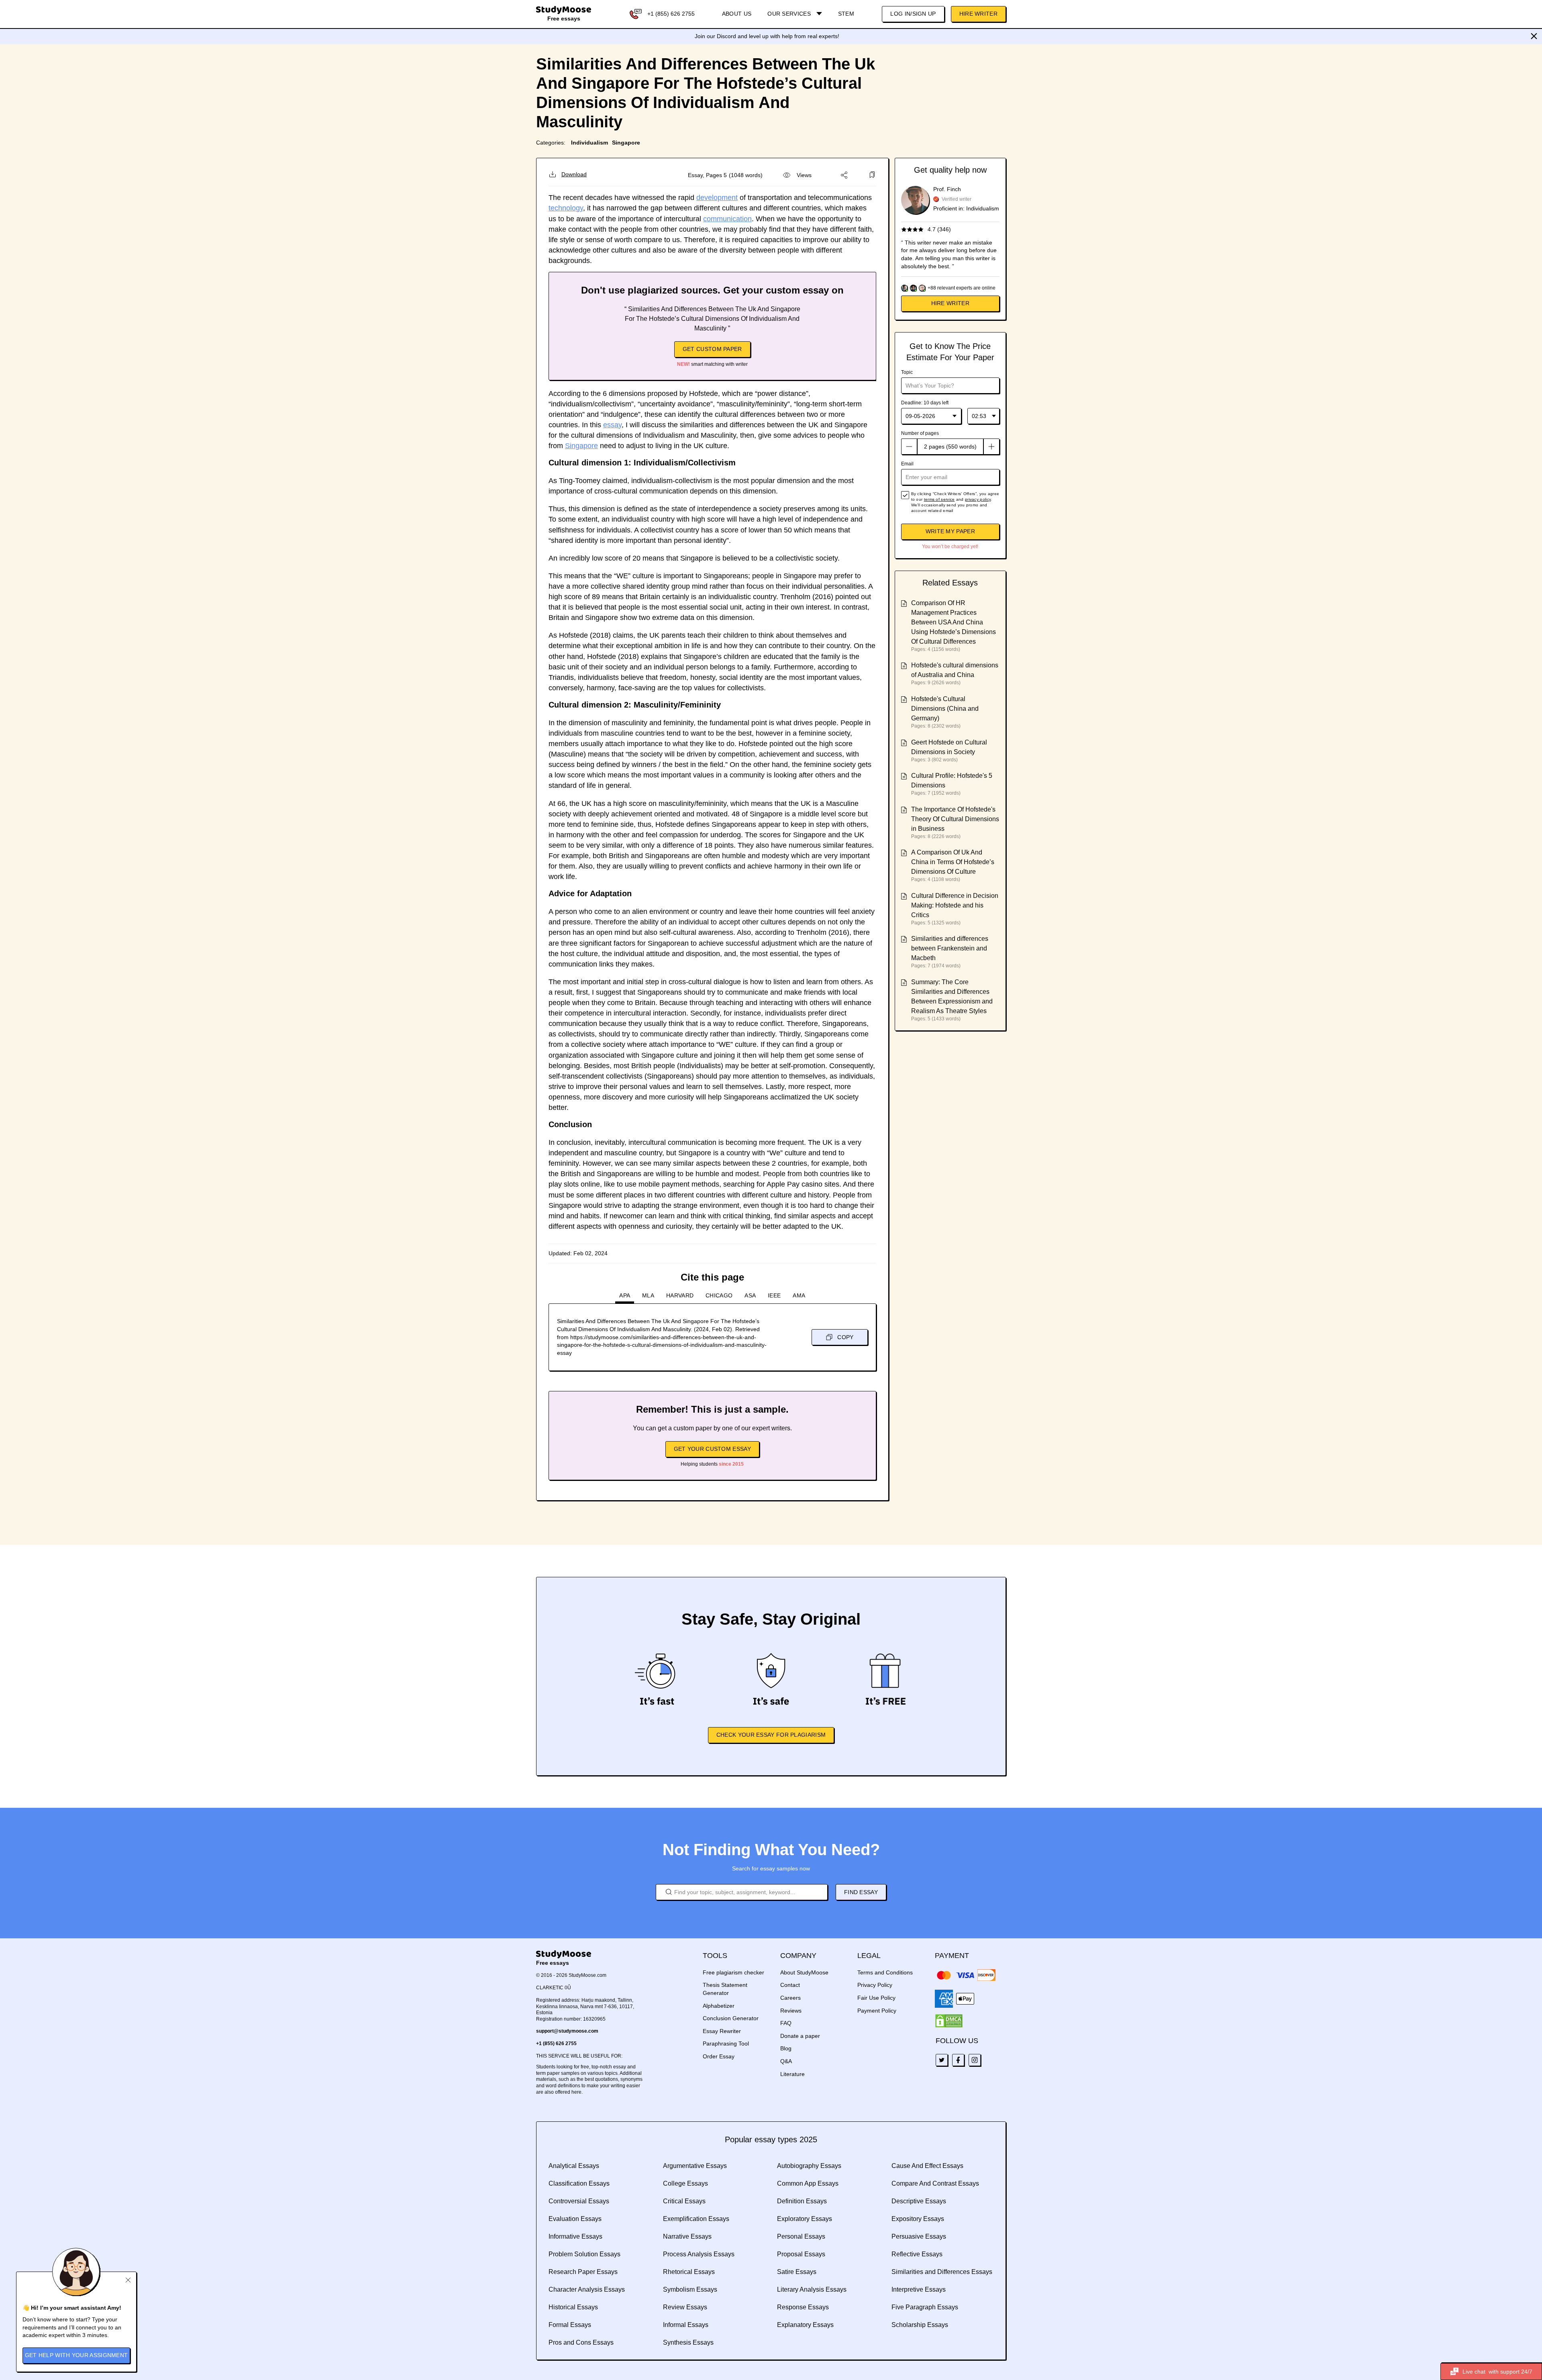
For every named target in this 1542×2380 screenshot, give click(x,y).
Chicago (719, 1295)
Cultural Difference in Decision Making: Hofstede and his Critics (955, 905)
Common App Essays (808, 2183)
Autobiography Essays (809, 2166)
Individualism (589, 143)
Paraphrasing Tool (726, 2043)
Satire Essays (797, 2272)
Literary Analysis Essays (812, 2289)
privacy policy (978, 499)
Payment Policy (877, 2011)
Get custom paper (712, 349)
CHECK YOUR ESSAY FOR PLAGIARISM (771, 1735)
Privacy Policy (875, 1985)
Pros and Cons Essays (581, 2342)
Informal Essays (686, 2325)
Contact (790, 1985)
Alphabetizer (719, 2006)
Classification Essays (579, 2183)
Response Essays (803, 2307)
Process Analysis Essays (699, 2254)
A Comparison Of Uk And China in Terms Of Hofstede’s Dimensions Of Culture (953, 862)
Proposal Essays (801, 2254)
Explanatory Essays (805, 2325)
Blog (786, 2048)
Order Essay (719, 2056)
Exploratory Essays (805, 2219)
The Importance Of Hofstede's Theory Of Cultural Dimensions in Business (955, 819)
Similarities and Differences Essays (942, 2272)
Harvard (680, 1295)
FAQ (786, 2023)
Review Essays (685, 2307)
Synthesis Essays (688, 2342)
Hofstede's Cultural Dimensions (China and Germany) (945, 709)
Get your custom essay (712, 1449)
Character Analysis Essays (587, 2289)
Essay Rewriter (722, 2031)
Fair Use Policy (876, 1998)
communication (727, 219)
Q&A (786, 2061)
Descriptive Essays (919, 2201)
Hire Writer (978, 14)
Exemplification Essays (696, 2219)
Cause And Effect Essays (927, 2166)
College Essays (685, 2183)
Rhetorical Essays (689, 2272)
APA (625, 1295)
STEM (846, 14)
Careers (790, 1998)
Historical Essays (573, 2307)
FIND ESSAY (861, 1892)
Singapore (626, 143)
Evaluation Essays (575, 2219)
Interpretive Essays (919, 2289)
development (717, 198)
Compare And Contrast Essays (935, 2183)
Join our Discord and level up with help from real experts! (767, 36)
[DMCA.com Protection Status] (949, 2021)
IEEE (774, 1295)
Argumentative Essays (695, 2166)
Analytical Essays (574, 2166)
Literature (792, 2074)
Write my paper (950, 531)
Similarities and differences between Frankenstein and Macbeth (950, 948)
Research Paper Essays (583, 2272)
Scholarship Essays (920, 2325)
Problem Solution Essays (584, 2254)
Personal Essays (801, 2236)
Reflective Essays (917, 2254)
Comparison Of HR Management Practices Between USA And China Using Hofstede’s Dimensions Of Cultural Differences (954, 622)
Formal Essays (570, 2325)
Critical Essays (684, 2201)
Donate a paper (800, 2036)
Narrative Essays (687, 2236)
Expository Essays (918, 2219)
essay (612, 425)
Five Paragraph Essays (925, 2307)
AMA (799, 1295)
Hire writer (950, 303)
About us (737, 14)
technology (566, 208)
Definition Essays (802, 2201)
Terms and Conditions (885, 1972)
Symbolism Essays (690, 2289)
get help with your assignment (76, 2355)
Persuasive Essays (919, 2236)
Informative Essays (575, 2236)
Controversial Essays (579, 2201)
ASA (750, 1295)
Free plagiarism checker (733, 1972)
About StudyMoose (804, 1972)
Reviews (791, 2011)
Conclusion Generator (731, 2018)
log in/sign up (913, 14)
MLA (648, 1295)
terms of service (939, 499)
